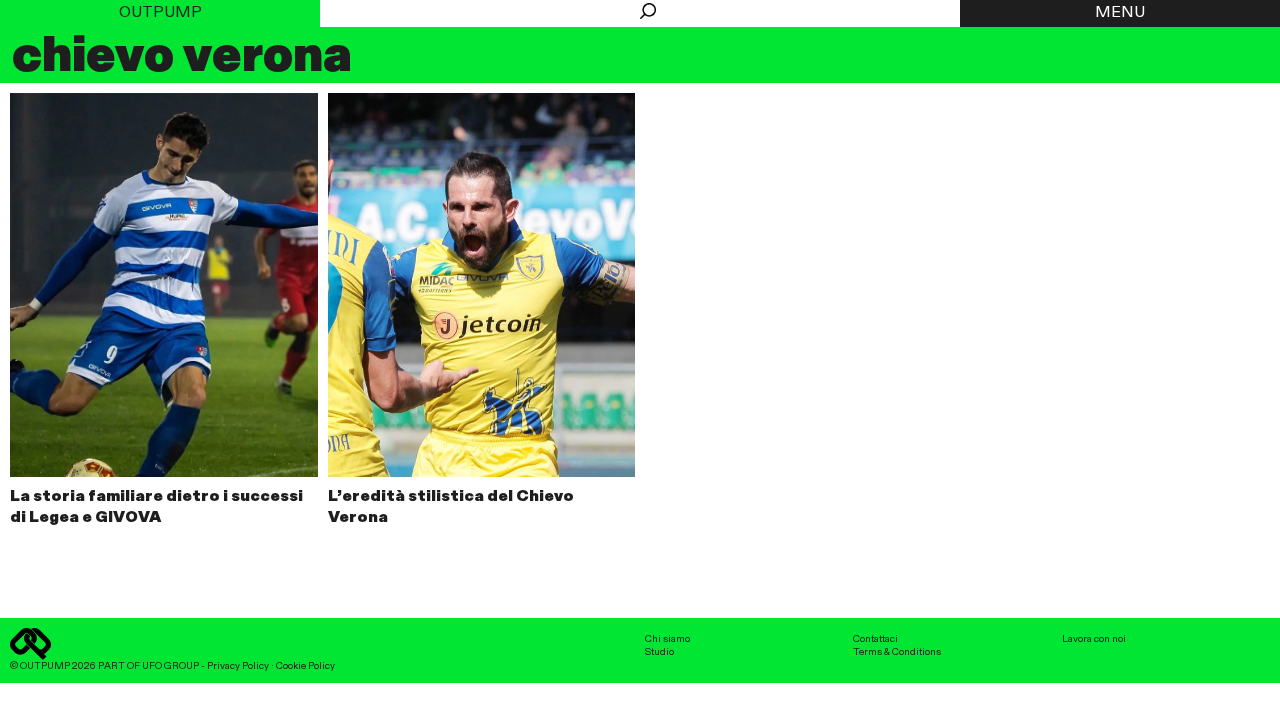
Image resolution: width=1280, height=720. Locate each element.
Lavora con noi (1094, 639)
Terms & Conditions (897, 652)
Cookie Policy (305, 666)
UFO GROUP (170, 666)
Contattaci (875, 639)
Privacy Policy (238, 666)
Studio (659, 652)
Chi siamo (667, 639)
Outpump (160, 13)
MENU (1120, 13)
